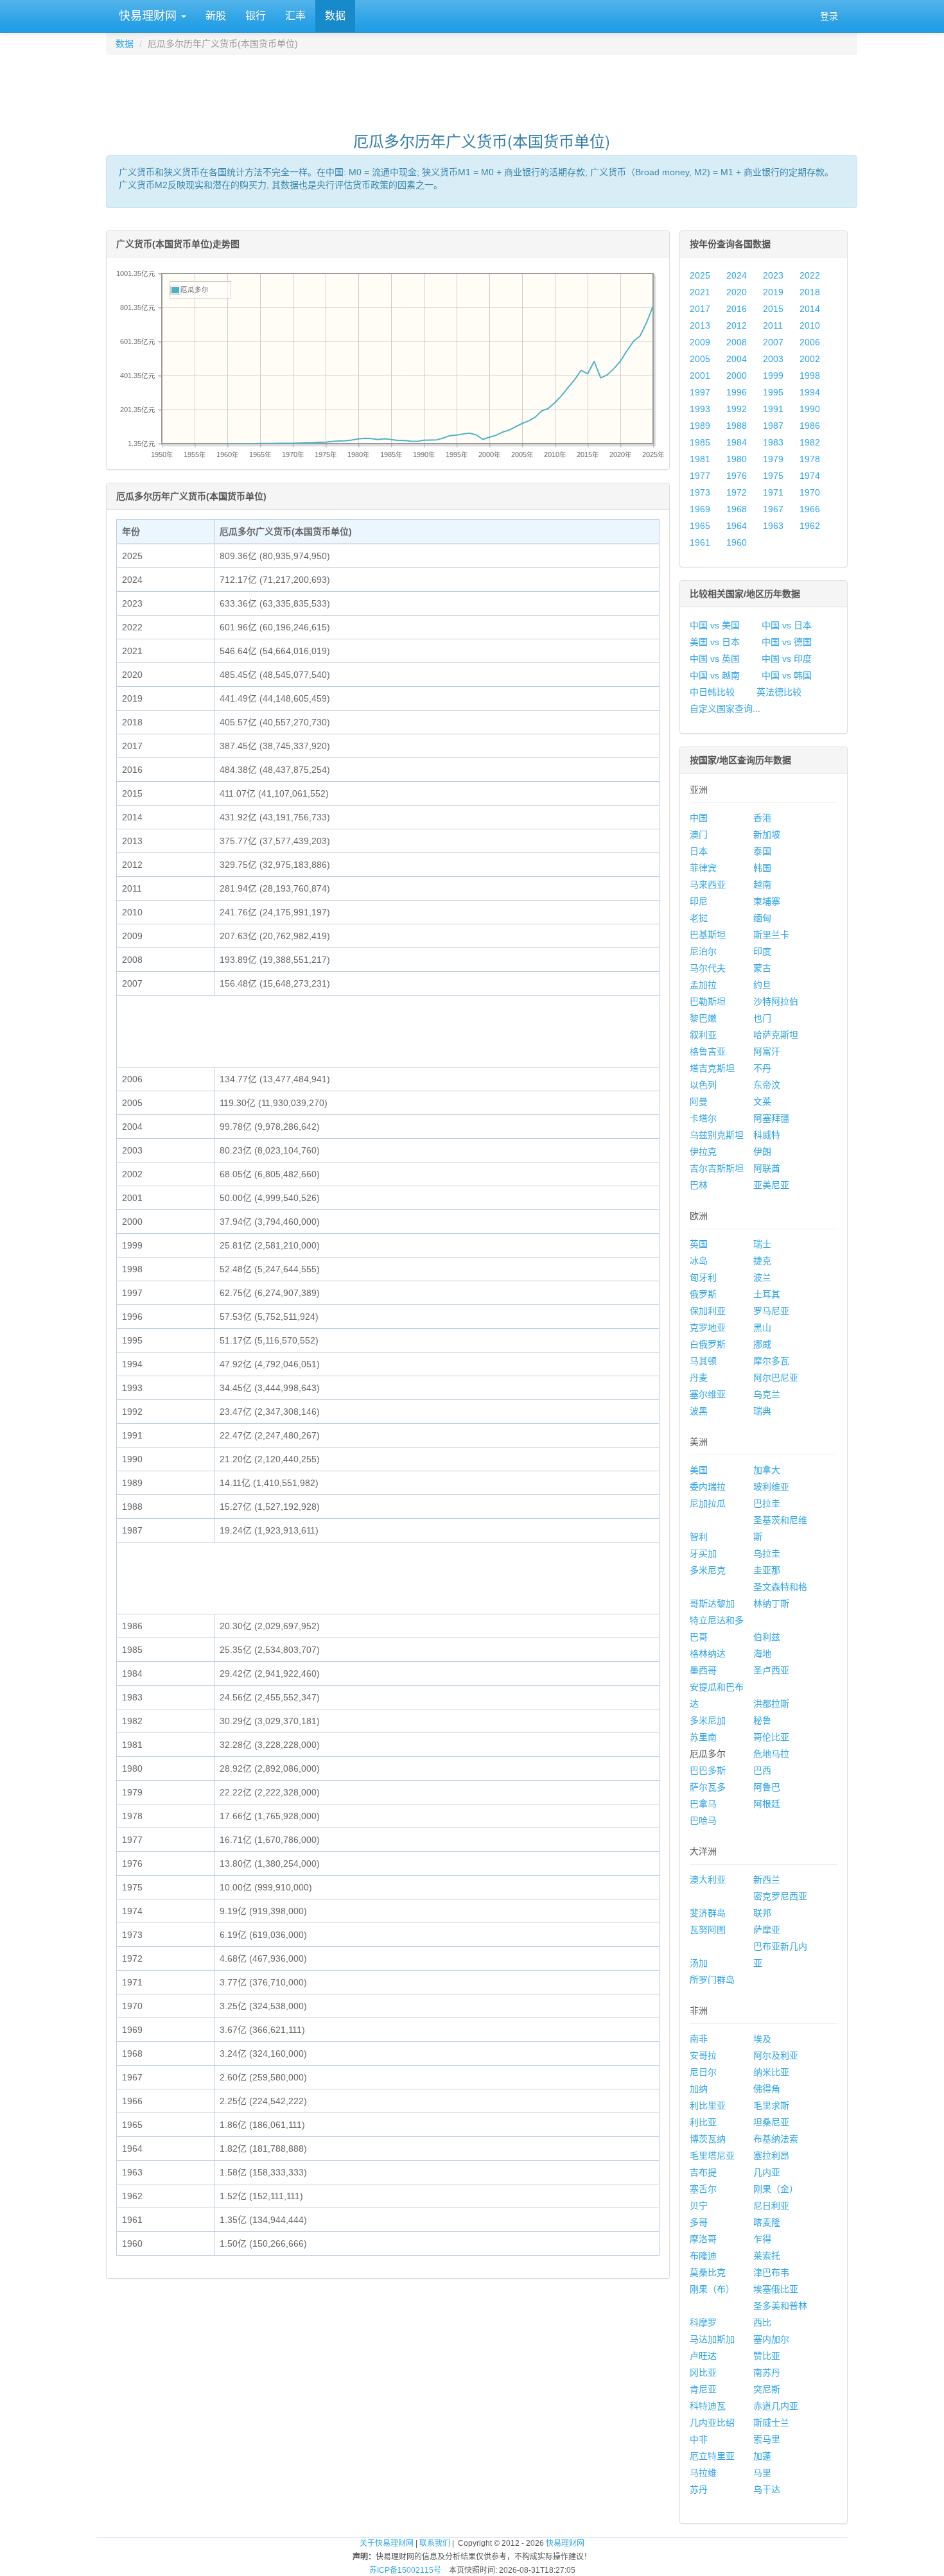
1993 (700, 409)
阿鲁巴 (767, 1787)
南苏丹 (767, 2373)
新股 (216, 16)
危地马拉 (771, 1754)
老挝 (699, 918)
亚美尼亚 (771, 1185)
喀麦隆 (767, 2222)
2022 (810, 275)
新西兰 (767, 1880)
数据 (335, 16)
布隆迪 (703, 2256)
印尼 (699, 901)
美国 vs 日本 (715, 642)
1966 (810, 509)
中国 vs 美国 (715, 625)
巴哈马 (703, 1820)
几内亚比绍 (712, 2423)
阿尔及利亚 (776, 2055)
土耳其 (767, 1294)
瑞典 (762, 1411)
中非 (699, 2439)
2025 (700, 275)
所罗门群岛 (712, 1980)
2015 (773, 309)
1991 (773, 409)
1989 (700, 426)
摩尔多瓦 (771, 1361)
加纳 (699, 2089)
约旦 (762, 985)
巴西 (762, 1770)
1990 (810, 409)
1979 (773, 459)
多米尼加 (708, 1720)
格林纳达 (708, 1654)
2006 (810, 342)
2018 (810, 292)
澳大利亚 (708, 1880)
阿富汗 (767, 1051)
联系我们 (435, 2543)
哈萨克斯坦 (776, 1035)
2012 (737, 325)
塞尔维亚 (708, 1394)
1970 (810, 492)
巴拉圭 (767, 1503)
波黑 (699, 1411)
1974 (810, 476)
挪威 (762, 1344)
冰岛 (699, 1261)
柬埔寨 (767, 901)
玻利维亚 (771, 1487)
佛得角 (767, 2089)
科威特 (767, 1135)
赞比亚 (767, 2356)
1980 (737, 459)
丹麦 (699, 1378)
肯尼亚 (703, 2389)
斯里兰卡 (771, 935)
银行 (256, 16)
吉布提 (703, 2172)
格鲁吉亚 (708, 1051)
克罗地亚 (708, 1327)
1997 (700, 392)
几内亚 (767, 2172)
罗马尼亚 (771, 1311)
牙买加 (703, 1553)
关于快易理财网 (387, 2543)
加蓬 (762, 2456)
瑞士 (762, 1244)
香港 (762, 818)
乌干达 (767, 2489)
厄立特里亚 (712, 2456)
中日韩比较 (712, 692)
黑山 (762, 1327)
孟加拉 (703, 985)
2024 (737, 275)
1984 (737, 442)
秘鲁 (762, 1720)
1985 (700, 442)
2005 (700, 359)
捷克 (762, 1261)
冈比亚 (703, 2373)
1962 (810, 526)
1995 (773, 392)
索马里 (767, 2439)
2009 (700, 342)
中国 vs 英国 (715, 659)
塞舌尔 (703, 2189)
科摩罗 (703, 2322)
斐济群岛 (708, 1913)
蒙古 (762, 968)
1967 (773, 509)
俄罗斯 (703, 1294)
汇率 (295, 16)
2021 (700, 292)
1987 (773, 426)
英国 (699, 1244)
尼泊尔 (703, 951)
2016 (737, 309)
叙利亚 (703, 1035)
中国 (699, 818)
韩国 (762, 868)
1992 (737, 409)
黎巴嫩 (703, 1018)
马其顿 (703, 1361)
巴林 (699, 1185)
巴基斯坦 (708, 935)
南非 (699, 2039)
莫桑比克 (708, 2272)
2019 (773, 292)
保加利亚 (708, 1311)
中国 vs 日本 (787, 625)
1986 (810, 426)
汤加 (699, 1963)
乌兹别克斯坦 (717, 1135)
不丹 (762, 1068)
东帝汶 (767, 1085)
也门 (762, 1018)
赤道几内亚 (776, 2406)
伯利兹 (767, 1637)
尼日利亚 (771, 2206)
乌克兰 (767, 1394)
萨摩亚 (767, 1930)
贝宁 (699, 2206)
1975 (773, 476)
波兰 (762, 1277)
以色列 (703, 1085)
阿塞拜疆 (771, 1118)
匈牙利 (703, 1277)
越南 (762, 885)
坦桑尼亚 (771, 2122)
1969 (700, 509)
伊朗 (762, 1152)
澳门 (699, 834)
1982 (810, 442)
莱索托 (767, 2256)
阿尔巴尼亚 (776, 1378)
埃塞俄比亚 (776, 2289)
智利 (699, 1537)
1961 (700, 542)
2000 (737, 376)
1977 (700, 476)
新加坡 (767, 834)
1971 (773, 492)
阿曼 (699, 1102)
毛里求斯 (771, 2105)
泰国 (762, 851)
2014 (810, 309)
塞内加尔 (771, 2339)
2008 (737, 342)
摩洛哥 (703, 2239)
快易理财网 (148, 16)
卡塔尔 (703, 1118)
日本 (699, 851)
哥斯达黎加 (712, 1604)
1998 (810, 376)
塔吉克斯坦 (712, 1068)
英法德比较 (779, 692)
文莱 (762, 1102)
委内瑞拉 (708, 1487)
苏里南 (703, 1737)
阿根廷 (767, 1804)
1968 (737, 509)
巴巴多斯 (708, 1770)
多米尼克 (708, 1570)
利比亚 (703, 2122)
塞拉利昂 (771, 2156)
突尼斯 (767, 2389)
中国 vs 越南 (715, 675)
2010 (810, 325)
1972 (737, 492)
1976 (737, 476)
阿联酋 (767, 1168)
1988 (737, 426)
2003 (773, 359)
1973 (700, 492)
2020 (737, 292)
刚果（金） (776, 2189)
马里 (762, 2473)
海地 (762, 1654)
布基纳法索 (776, 2139)
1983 (773, 442)
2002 (810, 359)
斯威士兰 (771, 2423)
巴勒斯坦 (708, 1001)
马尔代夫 (708, 968)
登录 (829, 16)
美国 (699, 1470)
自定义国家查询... (725, 709)
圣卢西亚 (771, 1670)
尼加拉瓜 (708, 1503)
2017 (700, 309)
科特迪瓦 (708, 2406)
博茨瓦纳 (708, 2139)
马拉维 (703, 2473)
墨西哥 (703, 1670)
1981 (700, 459)
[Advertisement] (482, 87)
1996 (737, 392)
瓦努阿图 (708, 1930)
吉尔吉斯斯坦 (717, 1168)
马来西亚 (708, 885)
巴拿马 (703, 1804)
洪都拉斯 (771, 1704)
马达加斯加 (712, 2339)
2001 (700, 376)
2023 (773, 275)
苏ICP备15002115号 (405, 2570)
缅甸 (762, 918)
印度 (762, 951)
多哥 (699, 2222)
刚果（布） (712, 2289)
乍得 (762, 2239)
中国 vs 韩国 (787, 675)
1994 (810, 392)
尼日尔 (703, 2072)
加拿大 (767, 1470)
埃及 (762, 2039)
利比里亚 (708, 2105)
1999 (773, 376)
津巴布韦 (771, 2272)
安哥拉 (703, 2055)
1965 (700, 526)
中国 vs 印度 (787, 659)
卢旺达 (703, 2356)
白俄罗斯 (708, 1344)
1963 (773, 526)
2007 (773, 342)
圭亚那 (767, 1570)
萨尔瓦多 (708, 1787)
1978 (810, 459)
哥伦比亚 (771, 1737)
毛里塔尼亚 (712, 2156)
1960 (737, 542)
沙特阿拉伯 (776, 1001)
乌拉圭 (767, 1553)
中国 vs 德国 (787, 642)
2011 (773, 325)
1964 (737, 526)
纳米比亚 (771, 2072)
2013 (700, 325)
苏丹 (699, 2489)
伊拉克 (703, 1152)
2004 (737, 359)
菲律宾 (703, 868)
